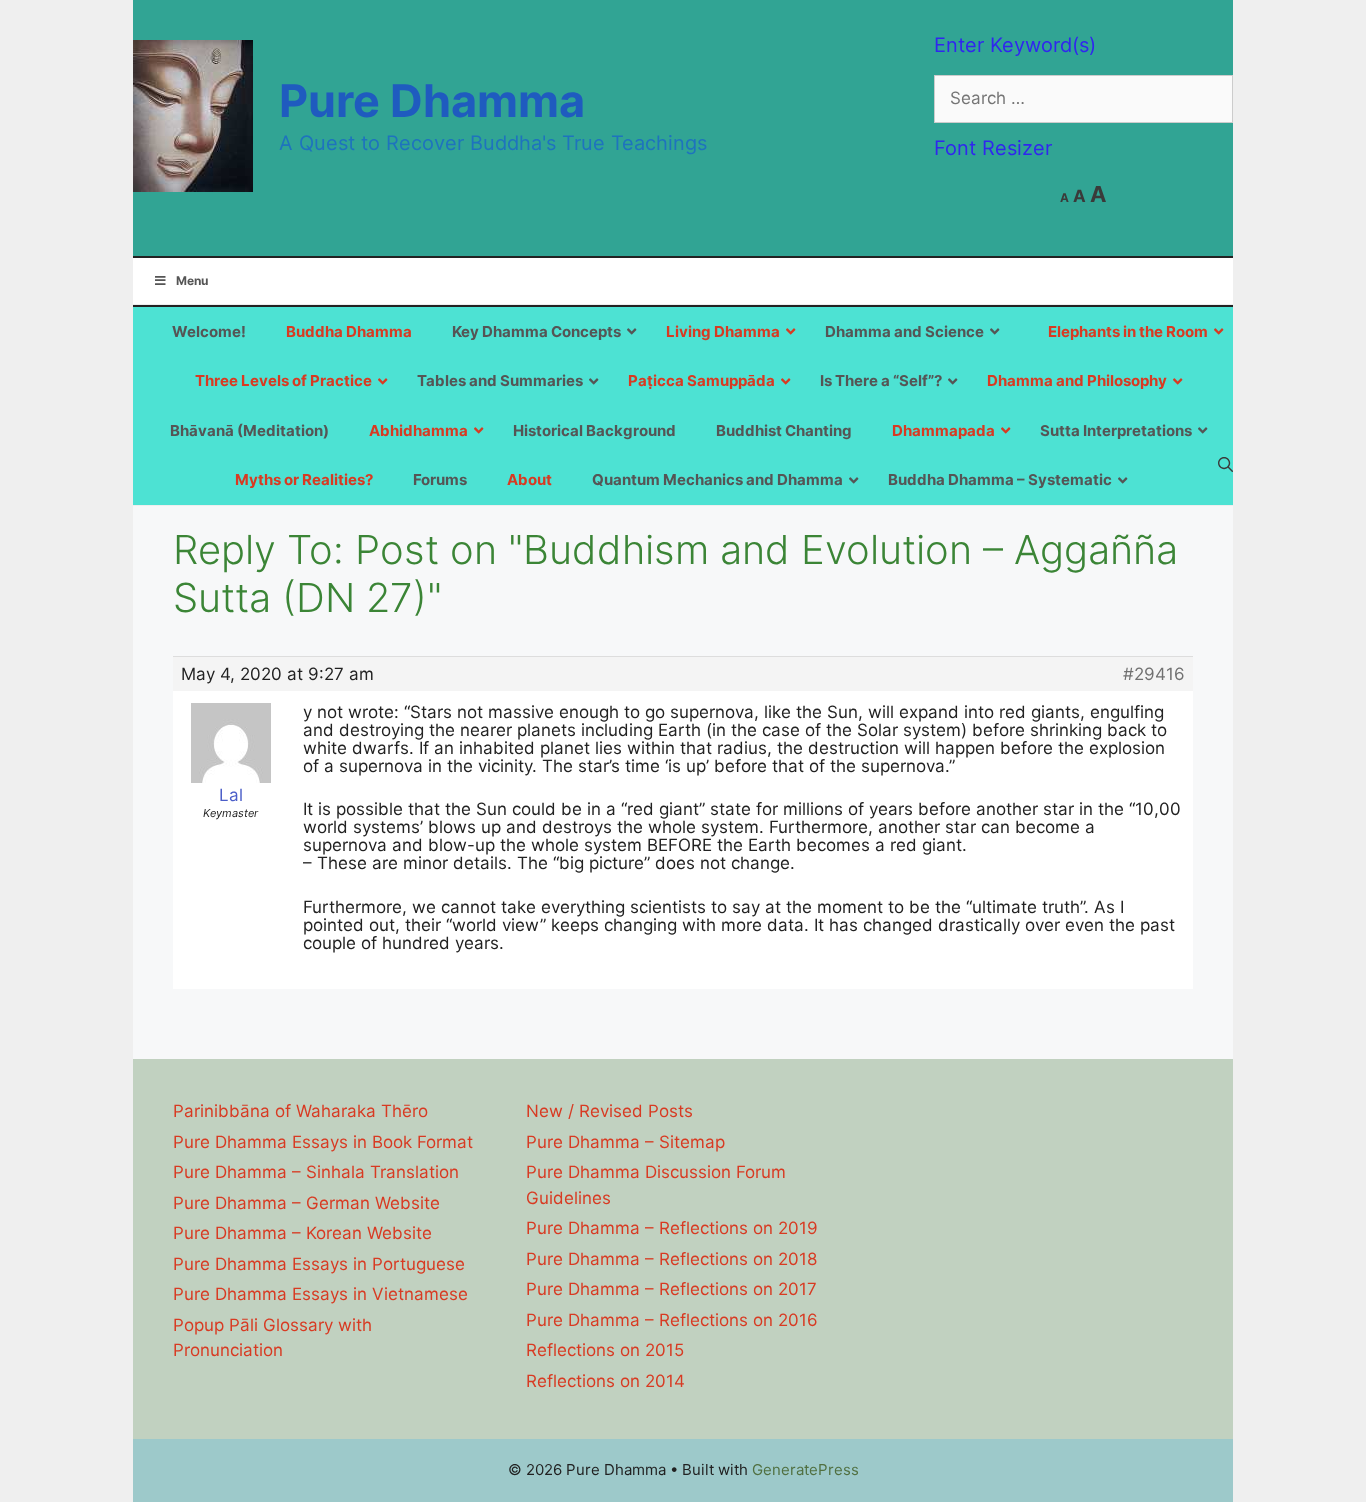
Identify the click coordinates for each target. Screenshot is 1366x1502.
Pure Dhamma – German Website (306, 1203)
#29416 (1154, 674)
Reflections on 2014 (605, 1381)
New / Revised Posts (609, 1111)
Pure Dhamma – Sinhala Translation (316, 1172)
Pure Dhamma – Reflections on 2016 (672, 1320)
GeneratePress (805, 1469)
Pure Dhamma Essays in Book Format (323, 1142)
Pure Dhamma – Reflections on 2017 (671, 1289)
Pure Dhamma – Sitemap (625, 1142)
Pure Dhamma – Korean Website (302, 1233)
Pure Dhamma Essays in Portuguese (319, 1264)
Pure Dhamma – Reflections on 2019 (672, 1228)
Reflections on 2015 (605, 1350)
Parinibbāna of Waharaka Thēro (300, 1111)
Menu (192, 280)
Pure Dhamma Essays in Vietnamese (320, 1294)
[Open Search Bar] (1225, 464)
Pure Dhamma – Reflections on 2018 (671, 1259)
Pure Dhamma (432, 100)
